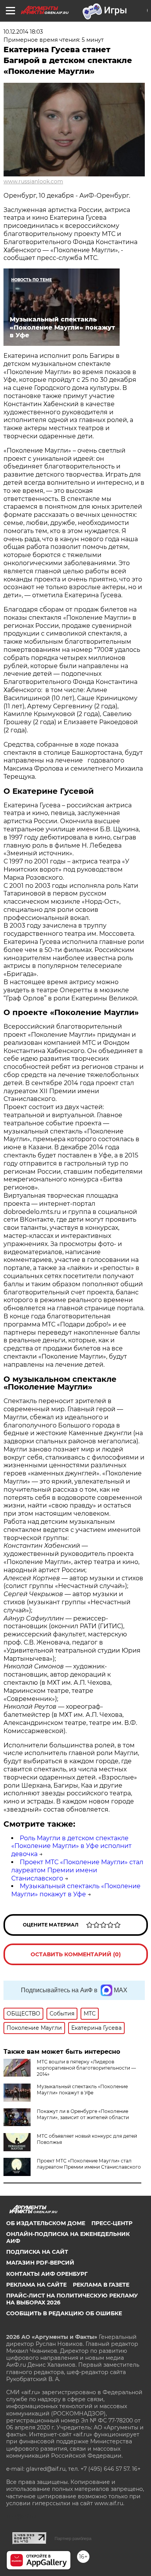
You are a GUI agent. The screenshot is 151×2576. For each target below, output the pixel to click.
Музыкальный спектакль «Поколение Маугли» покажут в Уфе (76, 1890)
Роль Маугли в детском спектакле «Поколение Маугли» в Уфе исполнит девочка (71, 1846)
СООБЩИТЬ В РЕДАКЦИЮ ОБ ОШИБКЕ (64, 2313)
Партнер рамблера (73, 2538)
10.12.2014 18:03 (23, 32)
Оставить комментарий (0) (76, 1954)
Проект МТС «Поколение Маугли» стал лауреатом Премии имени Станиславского (77, 1870)
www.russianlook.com (33, 181)
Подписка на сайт (37, 2252)
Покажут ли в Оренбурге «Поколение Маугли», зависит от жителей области (83, 2114)
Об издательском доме (46, 2223)
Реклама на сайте (36, 2285)
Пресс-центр (112, 2223)
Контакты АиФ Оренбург (47, 2274)
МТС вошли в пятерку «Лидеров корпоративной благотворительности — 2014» (86, 2068)
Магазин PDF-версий (40, 2263)
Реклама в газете (101, 2285)
